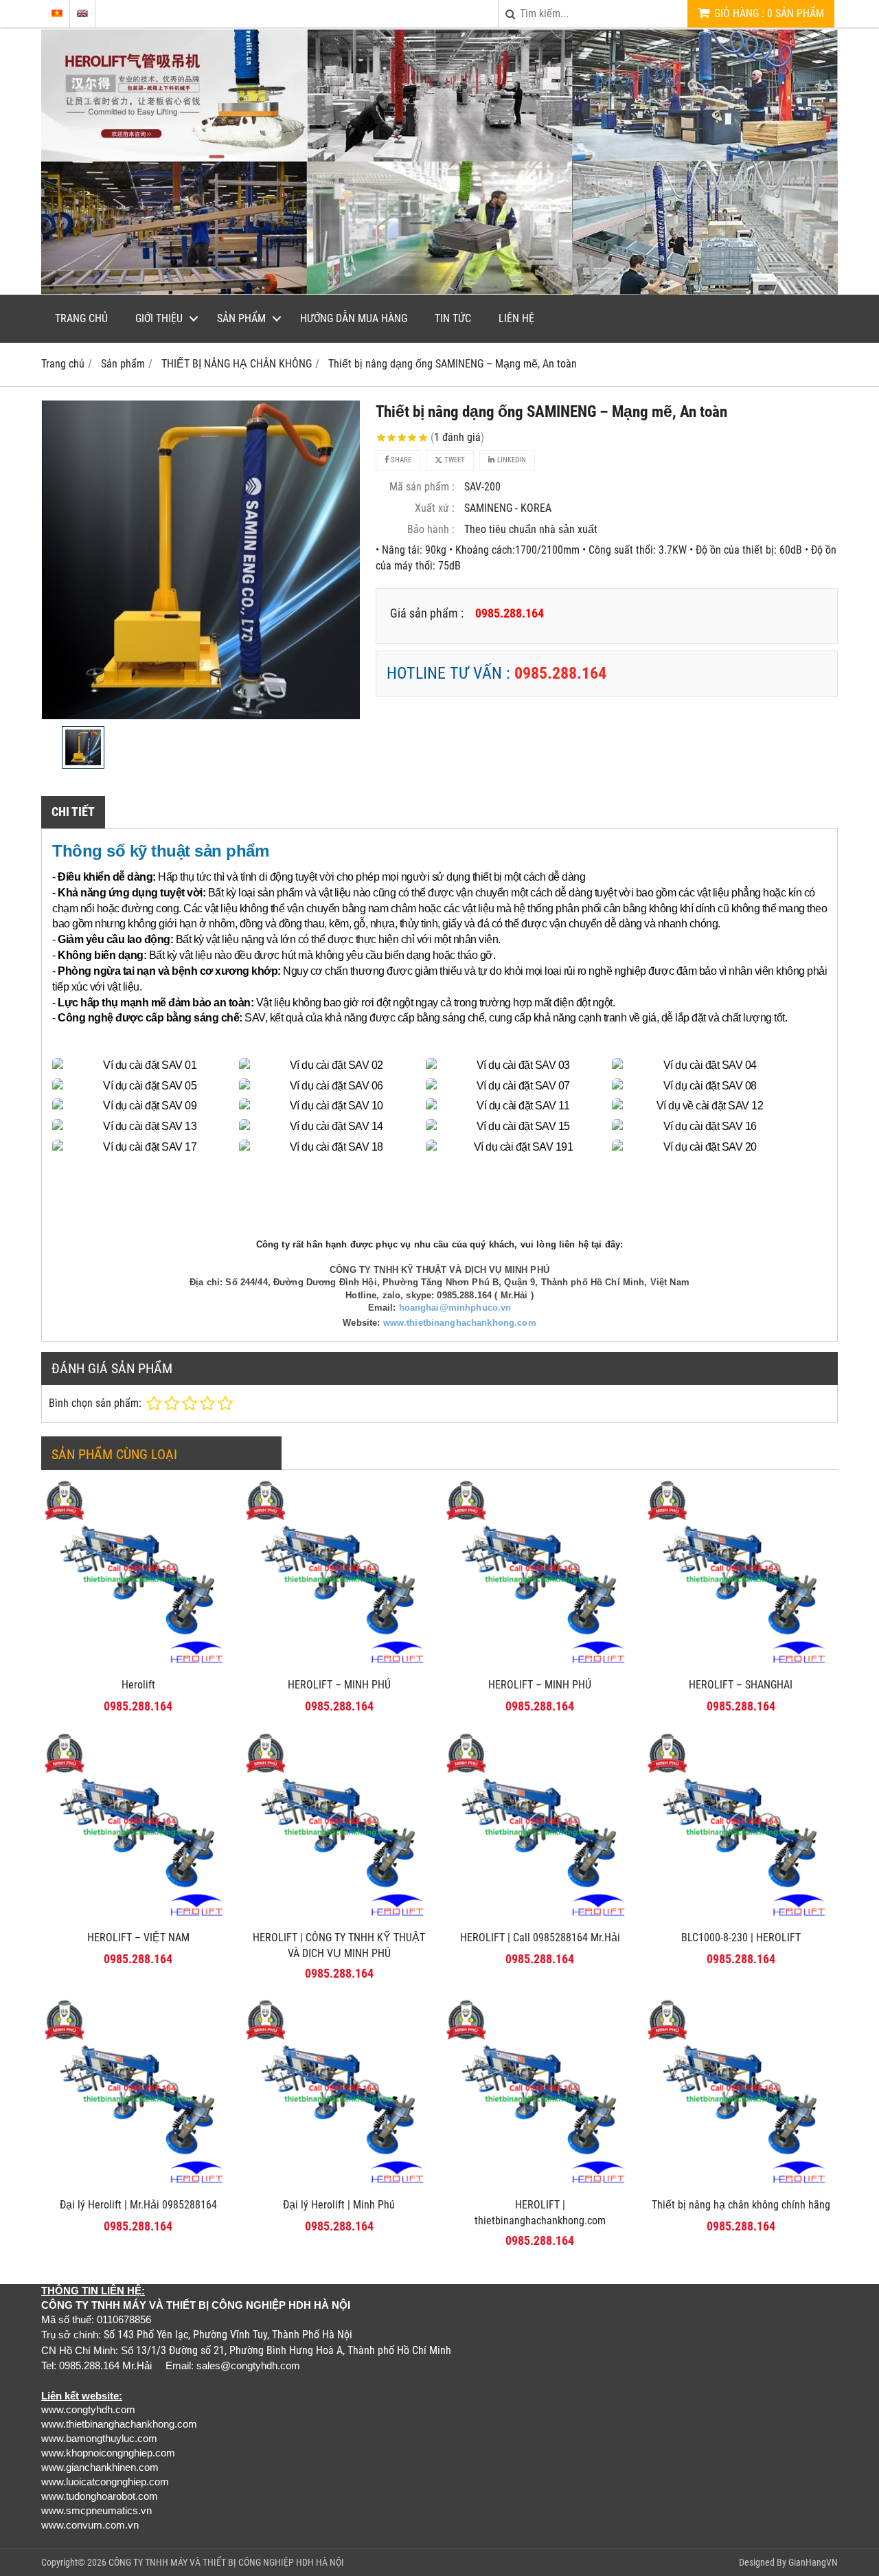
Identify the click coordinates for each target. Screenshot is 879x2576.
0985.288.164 (560, 673)
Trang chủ (81, 318)
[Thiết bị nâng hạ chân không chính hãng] (741, 2187)
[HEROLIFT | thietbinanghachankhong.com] (540, 2187)
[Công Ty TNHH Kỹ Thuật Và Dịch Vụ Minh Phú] (439, 291)
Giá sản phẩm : (427, 613)
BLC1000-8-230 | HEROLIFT (741, 1937)
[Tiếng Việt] (57, 13)
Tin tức (453, 318)
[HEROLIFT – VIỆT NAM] (138, 1920)
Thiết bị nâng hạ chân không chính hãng (741, 2205)
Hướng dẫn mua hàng (354, 318)
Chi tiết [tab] (73, 812)
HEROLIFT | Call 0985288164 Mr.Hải (540, 1937)
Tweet (454, 460)
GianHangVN (813, 2562)
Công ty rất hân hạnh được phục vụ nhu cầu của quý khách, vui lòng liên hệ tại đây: (439, 1244)
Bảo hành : (431, 529)
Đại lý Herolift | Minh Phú (339, 2205)
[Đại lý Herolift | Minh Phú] (340, 2187)
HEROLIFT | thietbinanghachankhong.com (540, 2213)
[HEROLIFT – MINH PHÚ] (340, 1667)
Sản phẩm (241, 318)
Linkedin (511, 460)
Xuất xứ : (435, 508)
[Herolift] (138, 1667)
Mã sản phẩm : (422, 487)
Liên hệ (516, 318)
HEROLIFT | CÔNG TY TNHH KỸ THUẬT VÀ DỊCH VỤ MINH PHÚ (339, 1945)
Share (400, 460)
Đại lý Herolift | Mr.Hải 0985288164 (138, 2205)
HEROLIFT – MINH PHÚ (339, 1685)
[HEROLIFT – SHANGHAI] (741, 1667)
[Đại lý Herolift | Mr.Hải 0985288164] (138, 2187)
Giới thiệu (159, 318)
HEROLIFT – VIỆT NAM (138, 1937)
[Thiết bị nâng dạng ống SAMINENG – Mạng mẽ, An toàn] (201, 560)
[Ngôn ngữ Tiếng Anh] (82, 13)
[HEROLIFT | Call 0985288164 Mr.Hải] (540, 1920)
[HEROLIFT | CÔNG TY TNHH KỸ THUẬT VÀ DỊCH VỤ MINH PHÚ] (340, 1920)
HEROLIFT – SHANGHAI (741, 1685)
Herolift (138, 1685)
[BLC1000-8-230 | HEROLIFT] (741, 1920)
